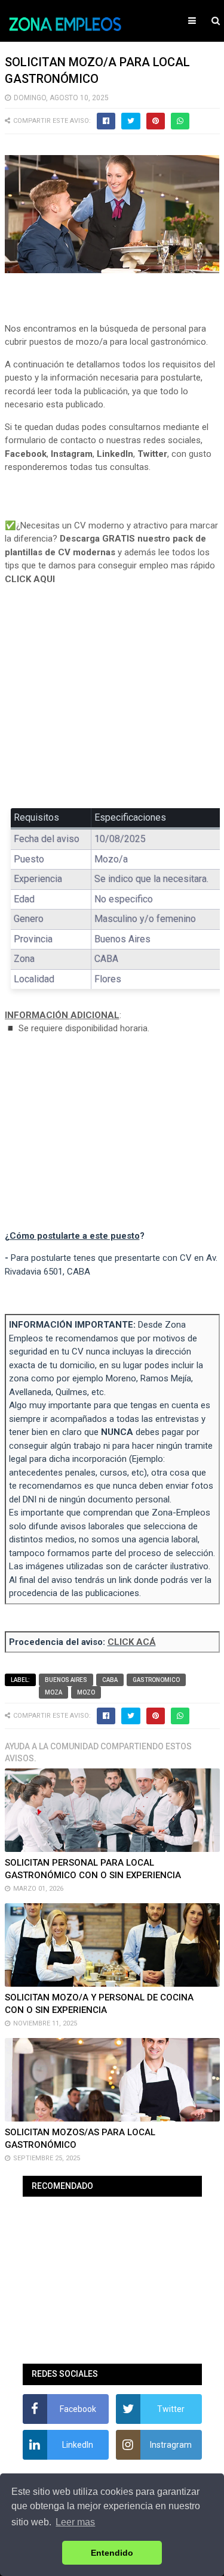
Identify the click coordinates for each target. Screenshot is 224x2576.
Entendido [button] (112, 2553)
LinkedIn (115, 454)
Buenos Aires (66, 1680)
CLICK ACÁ (132, 1642)
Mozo (86, 1692)
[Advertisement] (112, 705)
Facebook (26, 454)
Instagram (72, 454)
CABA (110, 1680)
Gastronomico (156, 1680)
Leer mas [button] (75, 2522)
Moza (53, 1692)
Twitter (152, 454)
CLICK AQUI (30, 579)
